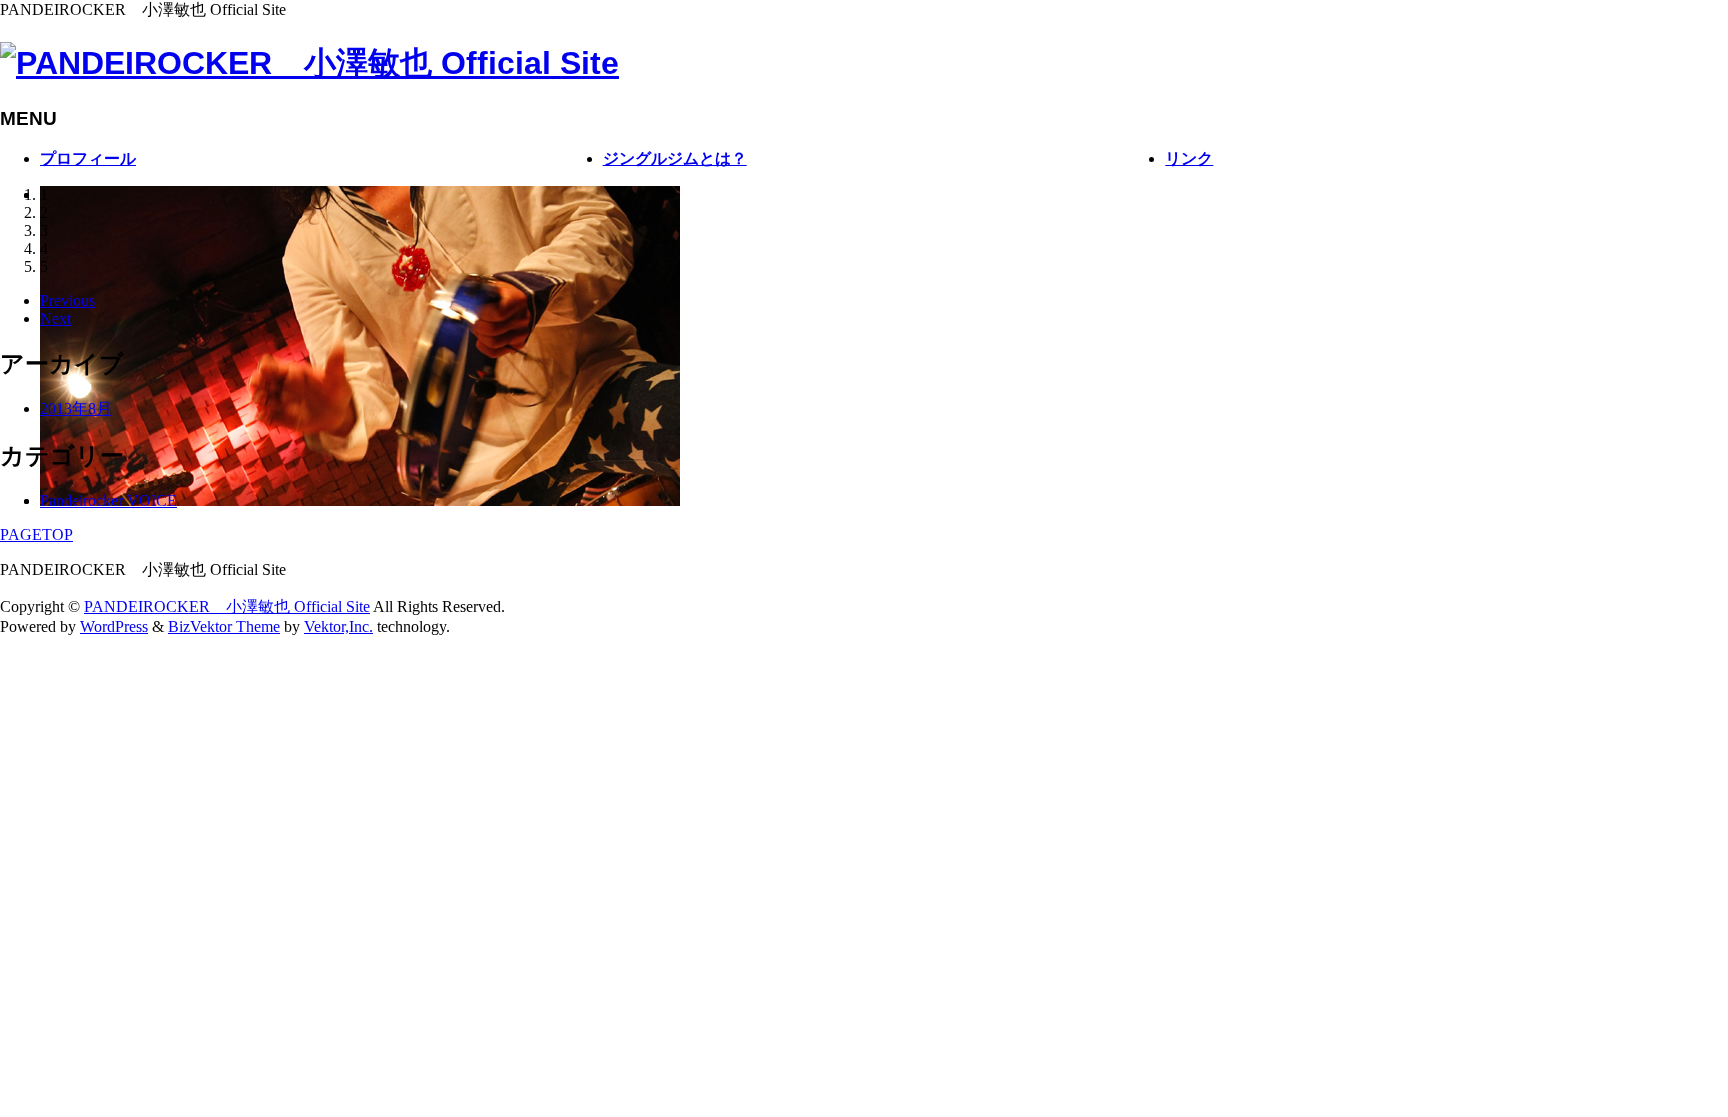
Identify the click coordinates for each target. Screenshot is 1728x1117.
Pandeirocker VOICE (108, 500)
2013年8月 (76, 408)
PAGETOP (36, 534)
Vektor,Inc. (338, 626)
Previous (67, 300)
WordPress (114, 626)
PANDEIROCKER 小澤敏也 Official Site (227, 606)
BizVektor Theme (224, 626)
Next (55, 318)
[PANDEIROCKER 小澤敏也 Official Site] (309, 63)
